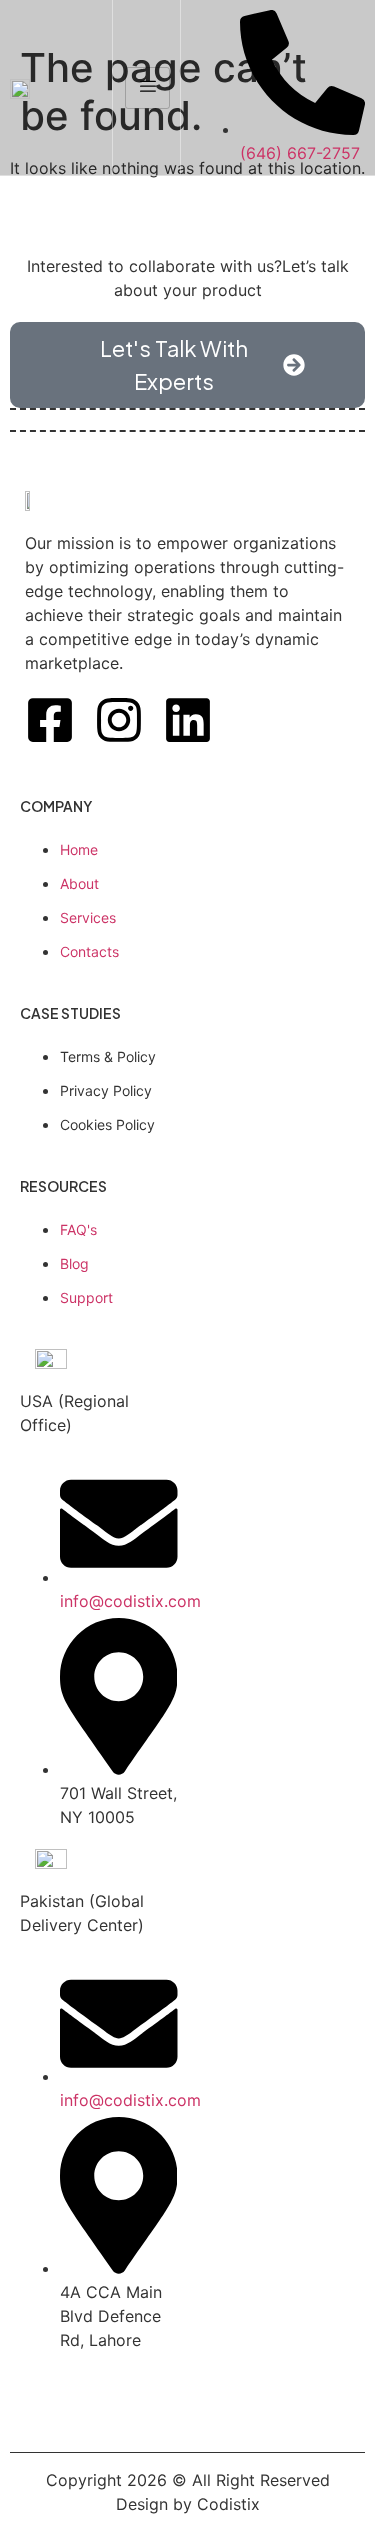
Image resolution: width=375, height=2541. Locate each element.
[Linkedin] (188, 720)
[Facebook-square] (50, 720)
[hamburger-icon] (147, 88)
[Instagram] (119, 720)
